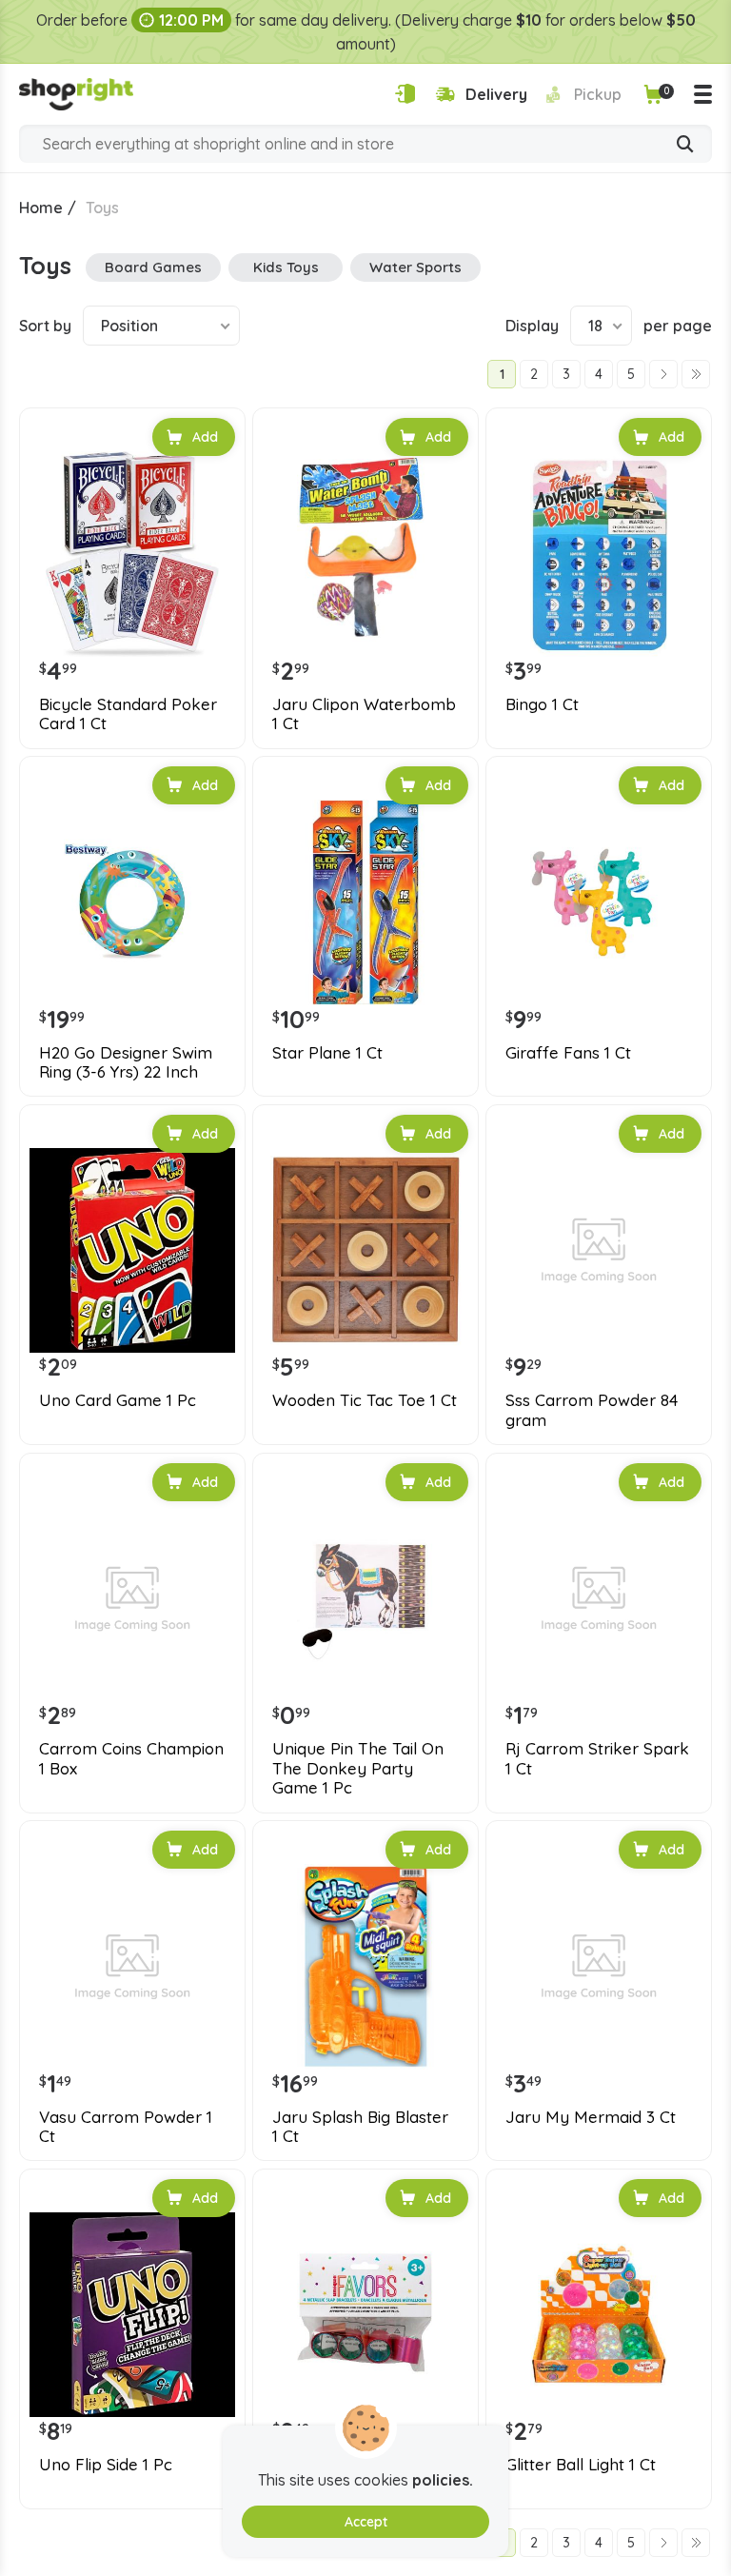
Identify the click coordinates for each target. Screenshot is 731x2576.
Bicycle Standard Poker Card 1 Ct (128, 714)
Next (663, 374)
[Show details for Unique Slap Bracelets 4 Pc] (365, 2315)
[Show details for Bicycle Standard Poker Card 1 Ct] (132, 554)
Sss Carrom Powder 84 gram (592, 1410)
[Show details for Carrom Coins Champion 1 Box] (132, 1599)
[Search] (685, 146)
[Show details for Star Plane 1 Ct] (365, 902)
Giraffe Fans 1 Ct (568, 1053)
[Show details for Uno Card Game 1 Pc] (132, 1251)
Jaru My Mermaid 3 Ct (591, 2117)
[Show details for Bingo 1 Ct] (599, 554)
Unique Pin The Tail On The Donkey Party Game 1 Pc (358, 1768)
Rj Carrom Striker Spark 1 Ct (597, 1758)
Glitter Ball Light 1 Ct (581, 2465)
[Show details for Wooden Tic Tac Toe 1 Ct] (365, 1251)
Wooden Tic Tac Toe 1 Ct (365, 1400)
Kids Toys (286, 267)
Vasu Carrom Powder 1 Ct (126, 2127)
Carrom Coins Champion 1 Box (131, 1758)
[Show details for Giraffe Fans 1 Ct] (599, 902)
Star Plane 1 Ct (327, 1053)
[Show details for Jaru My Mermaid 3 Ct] (599, 1967)
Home (41, 208)
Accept (366, 2522)
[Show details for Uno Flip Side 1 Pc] (132, 2315)
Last (696, 374)
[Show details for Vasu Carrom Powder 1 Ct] (132, 1967)
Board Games (153, 267)
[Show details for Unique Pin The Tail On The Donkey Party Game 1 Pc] (365, 1599)
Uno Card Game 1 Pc (118, 1400)
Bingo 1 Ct (542, 704)
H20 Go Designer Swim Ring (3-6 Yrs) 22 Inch (126, 1062)
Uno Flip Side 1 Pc (106, 2465)
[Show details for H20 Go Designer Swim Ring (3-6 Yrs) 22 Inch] (132, 902)
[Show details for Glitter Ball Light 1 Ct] (599, 2315)
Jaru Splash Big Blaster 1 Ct (360, 2127)
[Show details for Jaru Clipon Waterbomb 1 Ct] (365, 554)
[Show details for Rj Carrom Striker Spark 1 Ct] (599, 1599)
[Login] (405, 94)
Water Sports (415, 267)
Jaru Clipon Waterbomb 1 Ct (364, 714)
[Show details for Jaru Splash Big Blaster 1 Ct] (365, 1967)
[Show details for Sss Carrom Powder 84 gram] (599, 1251)
